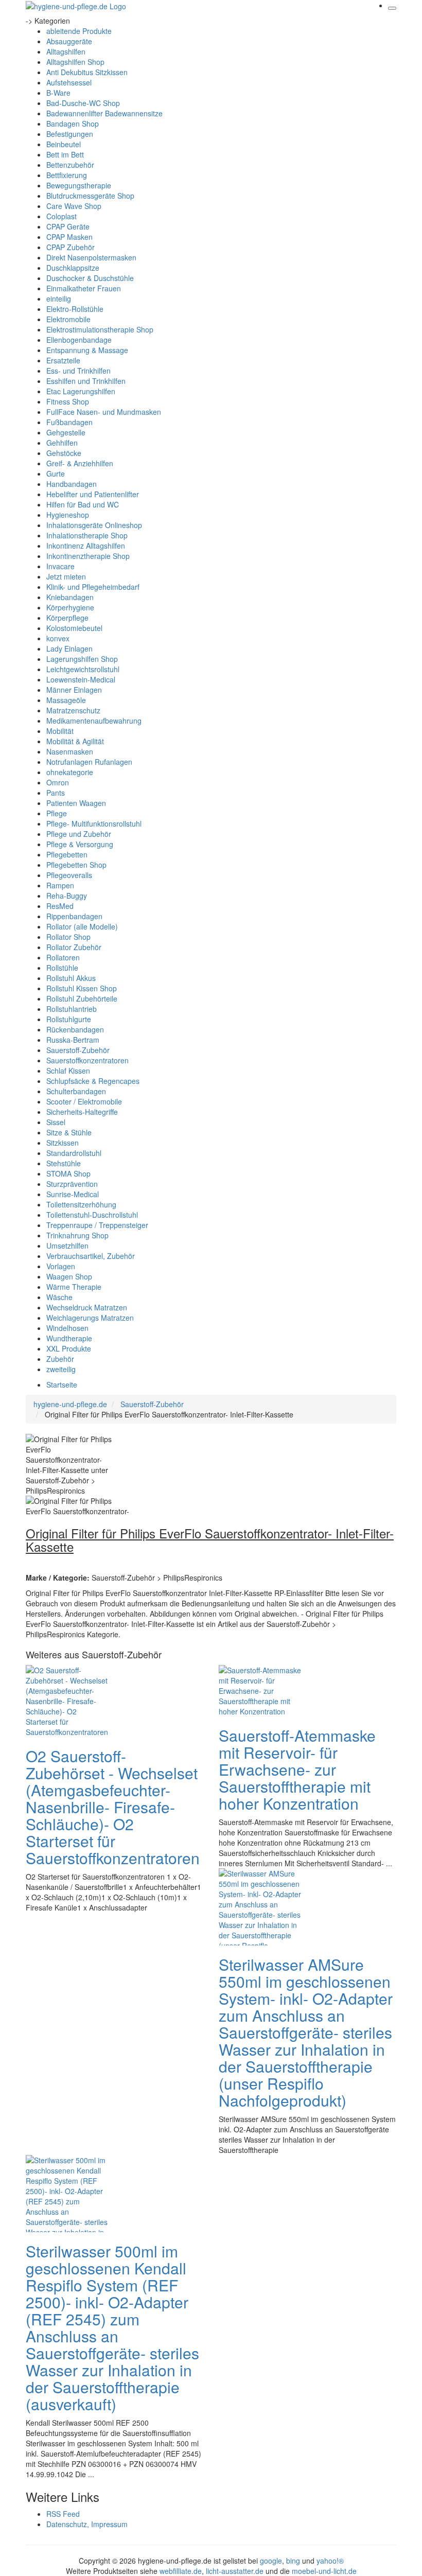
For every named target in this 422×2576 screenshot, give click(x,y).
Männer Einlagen (74, 690)
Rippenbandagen (74, 916)
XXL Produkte (69, 1348)
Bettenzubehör (70, 165)
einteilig (59, 299)
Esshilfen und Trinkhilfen (86, 381)
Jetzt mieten (66, 576)
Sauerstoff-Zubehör (78, 1050)
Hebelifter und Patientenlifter (93, 494)
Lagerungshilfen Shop (82, 659)
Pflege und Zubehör (79, 834)
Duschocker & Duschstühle (90, 278)
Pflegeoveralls (69, 875)
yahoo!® (330, 2561)
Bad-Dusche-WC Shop (83, 103)
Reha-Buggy (67, 896)
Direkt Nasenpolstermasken (91, 257)
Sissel (56, 1122)
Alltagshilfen (66, 51)
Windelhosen (67, 1328)
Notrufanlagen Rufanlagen (89, 762)
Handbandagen (72, 484)
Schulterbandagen (76, 1091)
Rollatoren (63, 957)
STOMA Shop (68, 1173)
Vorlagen (61, 1266)
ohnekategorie (70, 772)
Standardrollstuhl (74, 1153)
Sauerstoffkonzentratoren (87, 1060)
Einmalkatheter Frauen (84, 288)
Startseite (62, 1385)
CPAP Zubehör (71, 247)
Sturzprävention (72, 1184)
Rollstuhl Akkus (71, 978)
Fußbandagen (69, 422)
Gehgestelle (66, 432)
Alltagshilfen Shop (75, 62)
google (271, 2561)
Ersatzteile (63, 360)
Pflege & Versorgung (80, 844)
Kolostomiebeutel (74, 628)
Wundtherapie (69, 1338)
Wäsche (59, 1297)
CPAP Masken (69, 237)
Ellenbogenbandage (79, 340)
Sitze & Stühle (69, 1132)
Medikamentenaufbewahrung (94, 721)
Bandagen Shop (73, 124)
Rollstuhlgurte (69, 1019)
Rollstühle (62, 968)
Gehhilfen (62, 443)
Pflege (57, 813)
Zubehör (60, 1359)
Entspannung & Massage (87, 350)
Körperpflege (67, 618)
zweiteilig (61, 1369)
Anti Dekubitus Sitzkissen (87, 72)
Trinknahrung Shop (77, 1235)
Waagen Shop (69, 1276)
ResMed (60, 906)
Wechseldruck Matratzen (87, 1307)
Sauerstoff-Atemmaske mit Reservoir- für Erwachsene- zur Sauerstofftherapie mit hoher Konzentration (297, 1769)
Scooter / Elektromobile (84, 1101)
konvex (58, 638)
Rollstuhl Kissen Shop (82, 988)
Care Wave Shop (74, 206)
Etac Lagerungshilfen (81, 391)
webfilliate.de (181, 2571)
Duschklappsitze (73, 268)
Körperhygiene (70, 607)
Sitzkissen (63, 1143)
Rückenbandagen (75, 1029)
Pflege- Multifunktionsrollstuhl (94, 823)
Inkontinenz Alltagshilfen (86, 546)
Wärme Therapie (74, 1287)
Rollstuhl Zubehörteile (82, 998)
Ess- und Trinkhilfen (78, 371)
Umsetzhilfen (67, 1246)
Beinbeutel (64, 144)
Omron (58, 782)
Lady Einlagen (69, 649)
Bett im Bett (65, 154)
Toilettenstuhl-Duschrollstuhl (92, 1215)
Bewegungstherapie (79, 185)
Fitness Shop (68, 401)
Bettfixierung (67, 175)
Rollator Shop (68, 937)
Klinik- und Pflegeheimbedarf (93, 587)
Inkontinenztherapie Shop (88, 556)
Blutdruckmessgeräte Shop (90, 196)
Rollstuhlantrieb (72, 1009)
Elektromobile (68, 319)
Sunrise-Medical (73, 1194)
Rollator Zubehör (74, 947)
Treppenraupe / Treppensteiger (97, 1225)
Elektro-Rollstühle (75, 309)
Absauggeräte (69, 41)
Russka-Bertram (73, 1040)
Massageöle (66, 700)
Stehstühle (64, 1163)
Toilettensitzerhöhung (81, 1204)
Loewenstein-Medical (81, 679)
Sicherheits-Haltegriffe (82, 1112)
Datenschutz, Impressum (87, 2524)
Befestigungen (70, 134)
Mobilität (60, 731)
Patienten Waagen (76, 803)
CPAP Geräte (68, 226)
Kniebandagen (70, 597)
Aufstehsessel (69, 82)
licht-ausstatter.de (235, 2571)
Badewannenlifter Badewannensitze (104, 113)
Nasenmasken (70, 751)
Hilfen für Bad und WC (83, 504)
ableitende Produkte (79, 31)
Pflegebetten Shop (76, 865)
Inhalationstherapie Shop (87, 535)
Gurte (56, 474)
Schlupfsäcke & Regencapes (93, 1081)
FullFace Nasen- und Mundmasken (104, 412)
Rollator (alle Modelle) (82, 926)
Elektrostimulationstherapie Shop (100, 329)
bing (293, 2561)
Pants (56, 793)
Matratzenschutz (73, 710)
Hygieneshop (68, 515)
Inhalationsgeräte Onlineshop (94, 525)
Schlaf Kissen (68, 1071)
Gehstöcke (64, 453)
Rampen (60, 885)
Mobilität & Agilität (75, 741)
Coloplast (61, 216)
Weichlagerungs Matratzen (90, 1318)
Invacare (60, 566)
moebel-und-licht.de (324, 2571)
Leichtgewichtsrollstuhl (83, 669)
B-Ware (58, 93)
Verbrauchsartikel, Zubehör (91, 1256)
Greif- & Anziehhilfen (80, 463)
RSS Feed (63, 2514)
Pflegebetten (67, 854)
